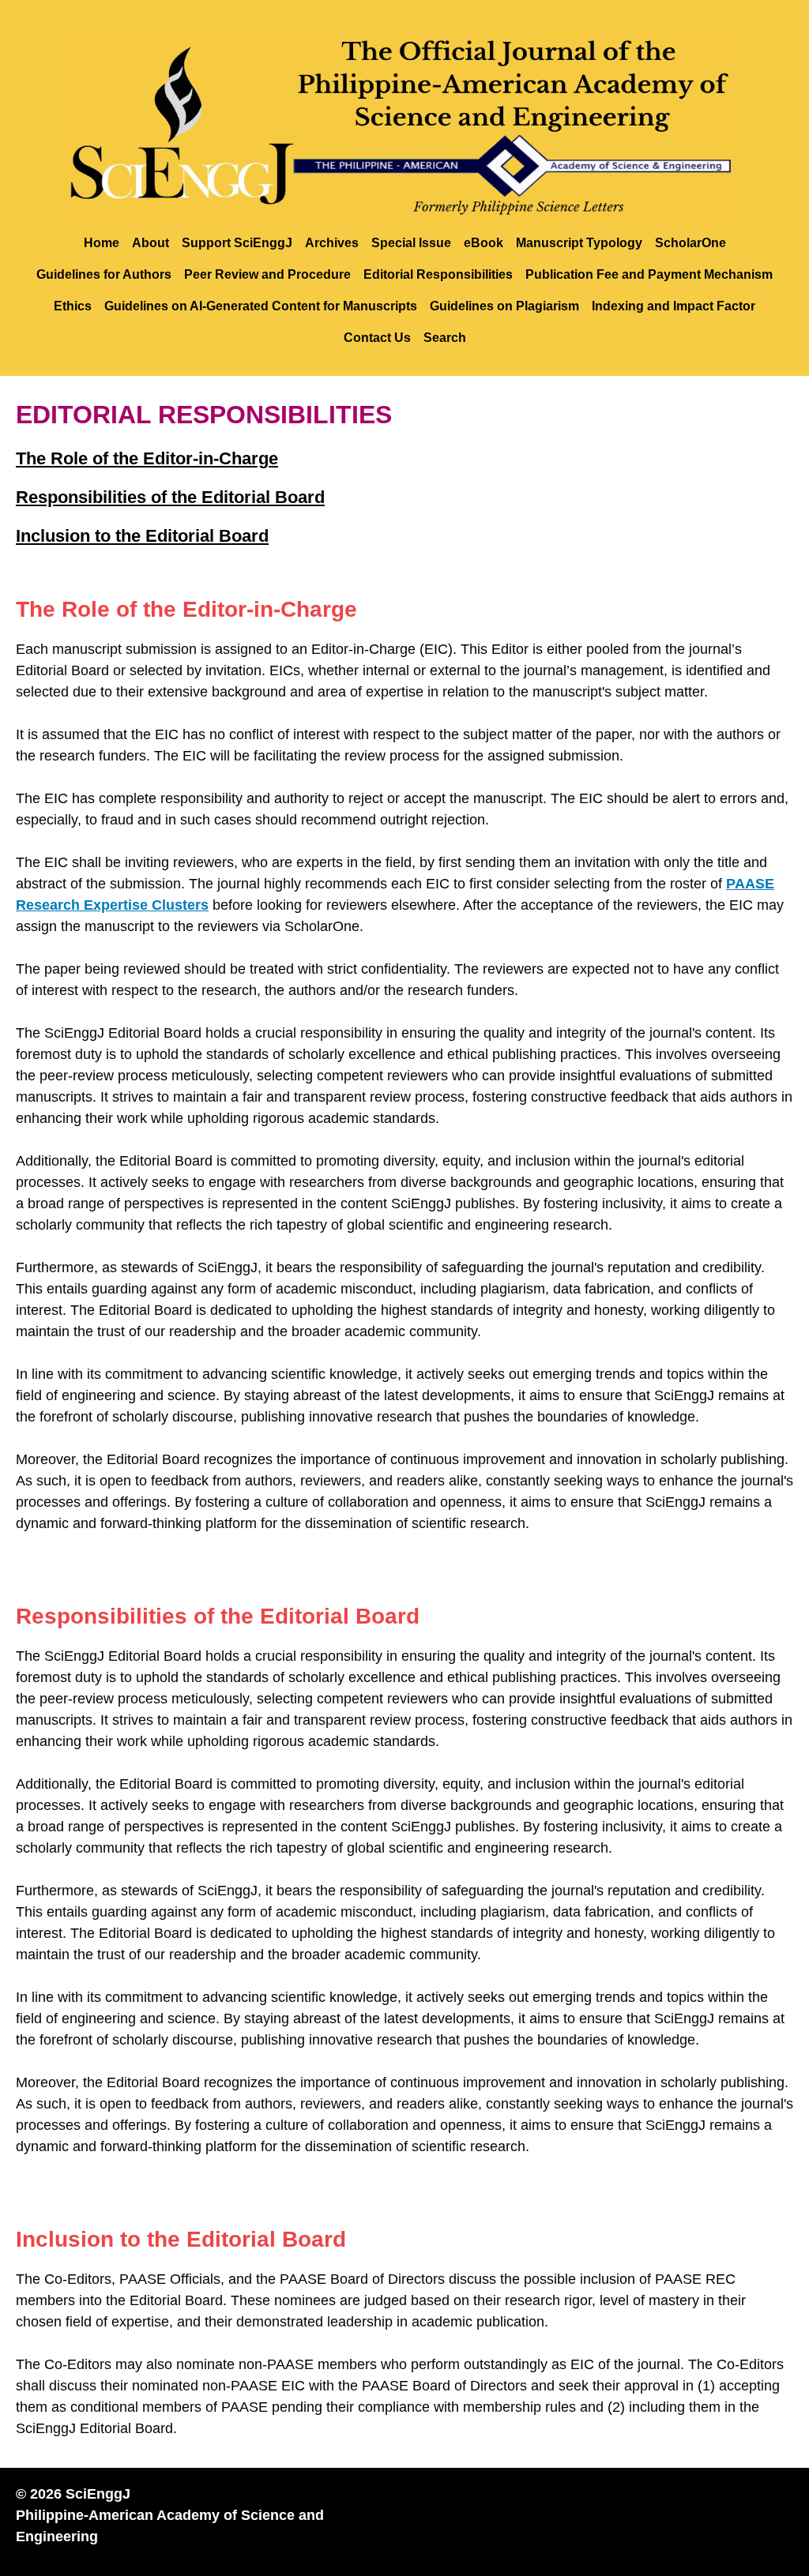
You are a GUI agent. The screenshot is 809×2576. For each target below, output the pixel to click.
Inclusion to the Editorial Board (142, 536)
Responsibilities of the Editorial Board (170, 497)
